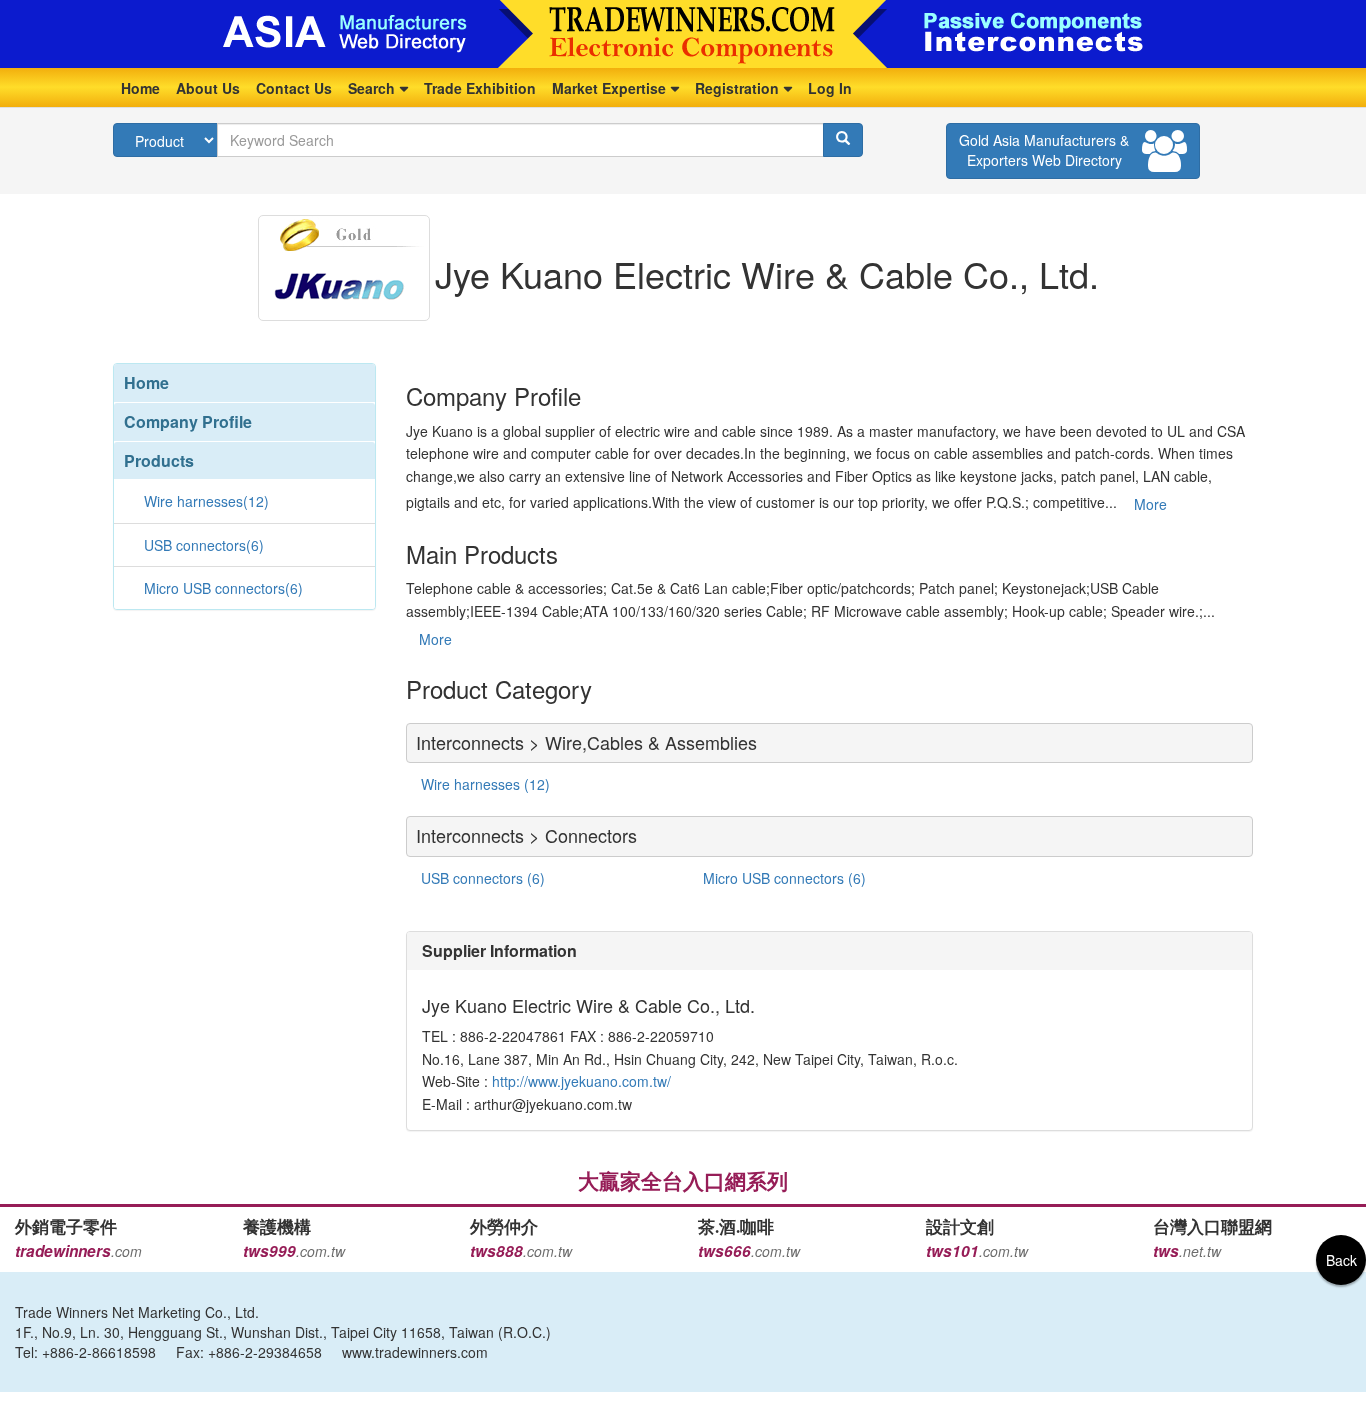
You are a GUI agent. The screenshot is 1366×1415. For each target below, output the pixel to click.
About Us (208, 88)
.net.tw (1187, 1251)
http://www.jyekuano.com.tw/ (579, 1081)
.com (78, 1251)
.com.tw (294, 1251)
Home (140, 88)
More (1150, 504)
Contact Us (294, 88)
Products (159, 460)
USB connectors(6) (204, 545)
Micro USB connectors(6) (223, 588)
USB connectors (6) (483, 878)
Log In (830, 88)
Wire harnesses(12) (206, 501)
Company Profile (188, 421)
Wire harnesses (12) (485, 784)
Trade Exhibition (480, 88)
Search (371, 88)
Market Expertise (609, 88)
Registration (737, 88)
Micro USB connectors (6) (784, 878)
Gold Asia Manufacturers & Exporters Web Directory (1044, 150)
